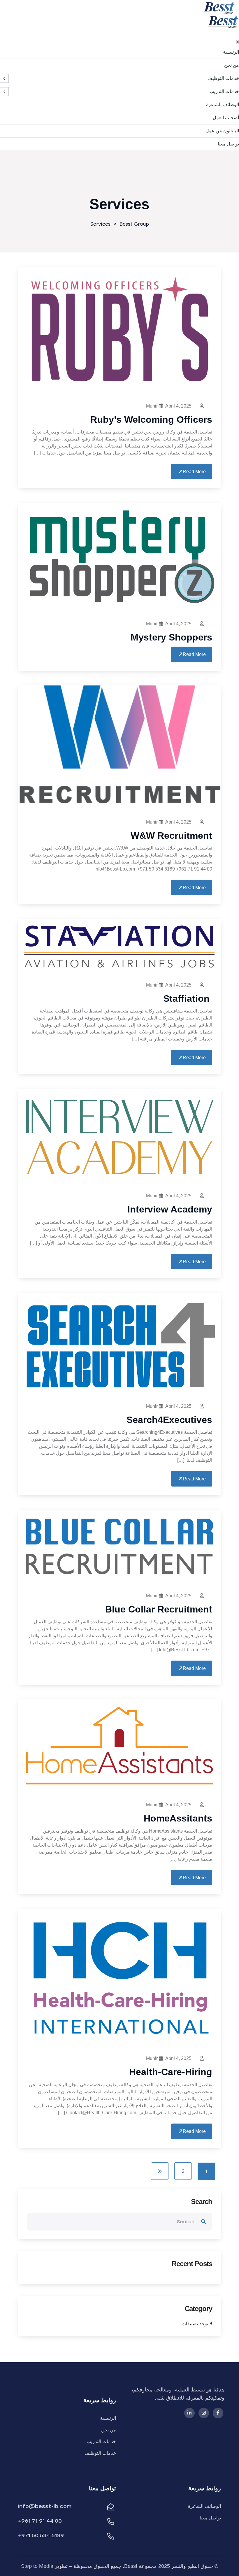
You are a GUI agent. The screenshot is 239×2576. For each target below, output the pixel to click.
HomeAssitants (178, 1818)
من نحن (232, 65)
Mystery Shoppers (171, 637)
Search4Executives (169, 1420)
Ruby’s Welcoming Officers (151, 420)
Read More (194, 472)
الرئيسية (231, 52)
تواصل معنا (228, 144)
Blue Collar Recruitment (159, 1609)
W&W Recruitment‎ (171, 836)
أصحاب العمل (226, 118)
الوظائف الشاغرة (223, 105)
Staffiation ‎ (188, 999)
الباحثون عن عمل (222, 131)
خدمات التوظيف (223, 78)
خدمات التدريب (224, 91)
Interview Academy (170, 1209)
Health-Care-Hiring (171, 2072)
